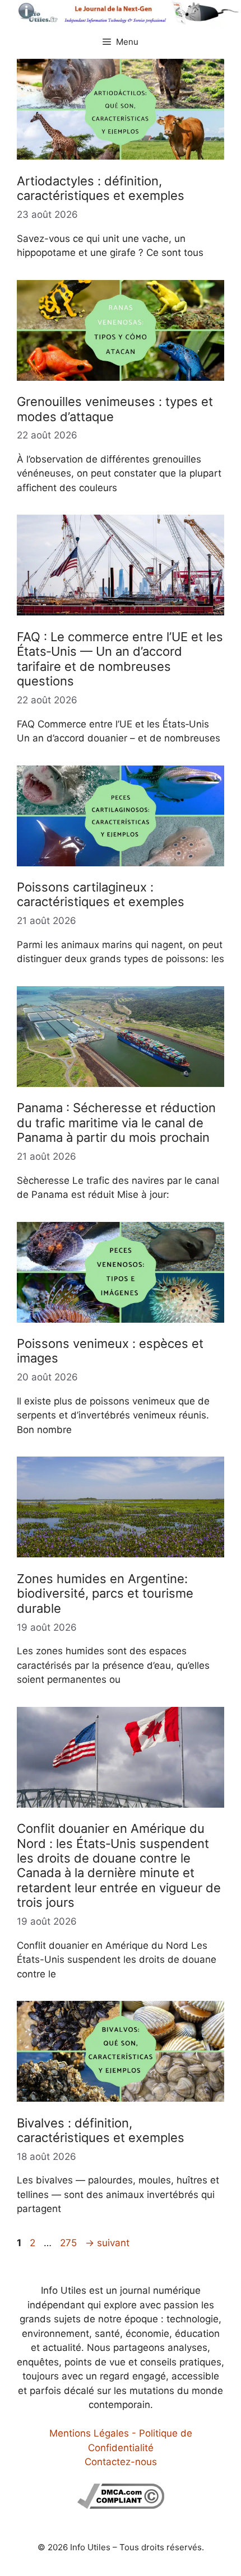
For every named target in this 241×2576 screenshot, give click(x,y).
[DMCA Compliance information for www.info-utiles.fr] (121, 2505)
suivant (107, 2243)
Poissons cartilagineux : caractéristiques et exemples (101, 894)
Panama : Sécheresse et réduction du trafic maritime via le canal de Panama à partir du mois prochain (116, 1123)
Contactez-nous (121, 2462)
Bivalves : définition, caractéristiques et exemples (101, 2130)
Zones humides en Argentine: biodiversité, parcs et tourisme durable (105, 1593)
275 (69, 2243)
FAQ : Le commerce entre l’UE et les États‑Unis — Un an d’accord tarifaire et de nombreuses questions (120, 659)
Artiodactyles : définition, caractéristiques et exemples (101, 188)
